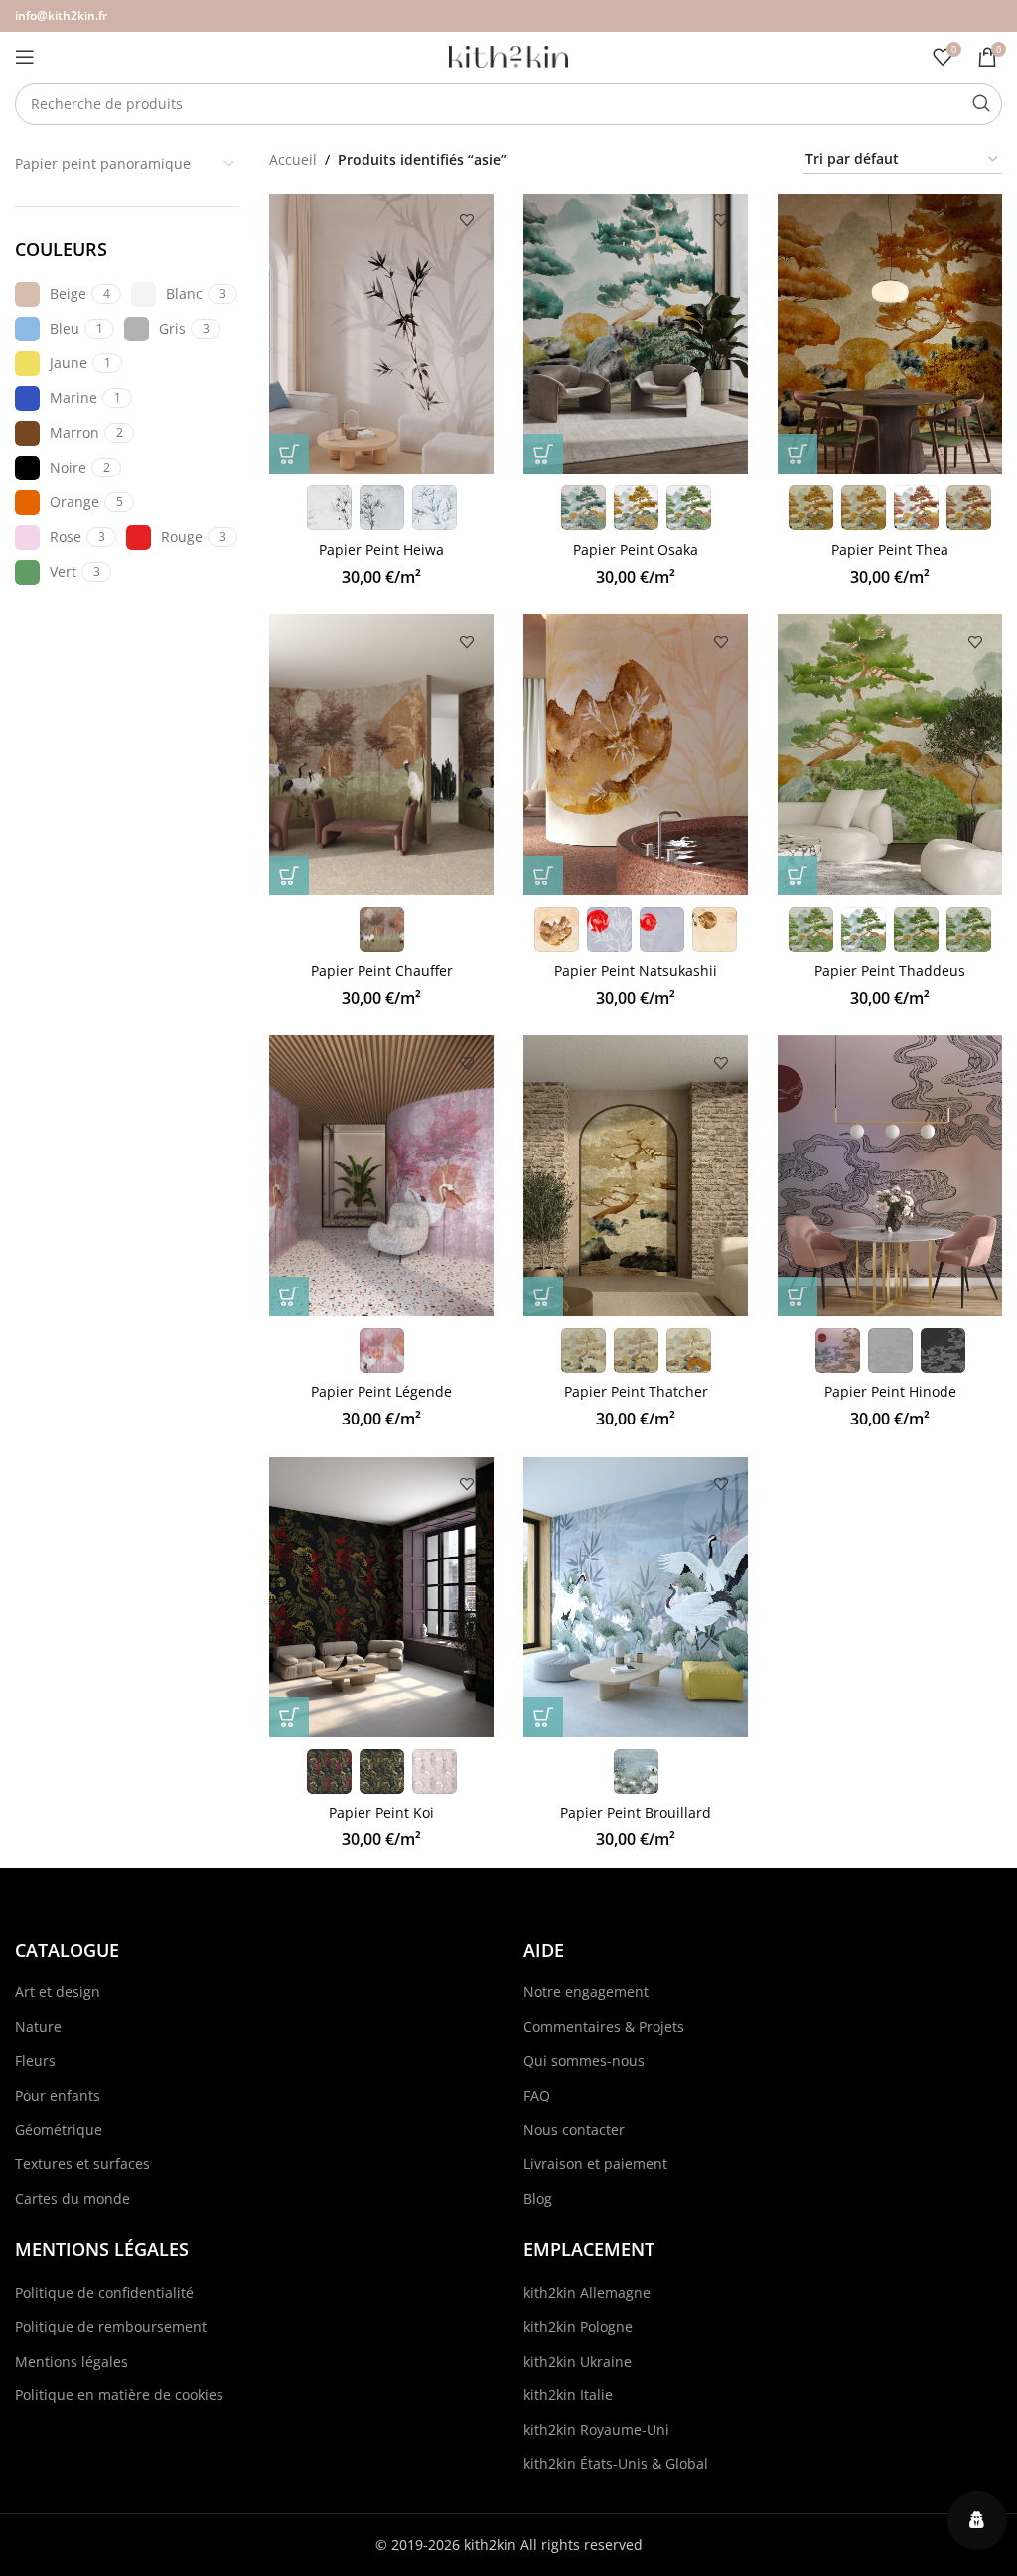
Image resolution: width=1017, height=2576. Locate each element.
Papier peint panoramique (103, 163)
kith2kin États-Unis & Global (616, 2463)
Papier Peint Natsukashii (636, 970)
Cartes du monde (73, 2198)
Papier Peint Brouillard (636, 1812)
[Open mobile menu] (25, 57)
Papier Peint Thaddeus (890, 970)
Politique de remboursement (111, 2326)
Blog (538, 2198)
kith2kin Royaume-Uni (596, 2430)
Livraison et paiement (595, 2164)
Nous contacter (574, 2130)
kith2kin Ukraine (578, 2361)
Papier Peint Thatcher (636, 1391)
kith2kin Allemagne (587, 2293)
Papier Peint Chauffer (382, 970)
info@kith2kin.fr (61, 15)
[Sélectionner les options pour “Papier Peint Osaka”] (543, 454)
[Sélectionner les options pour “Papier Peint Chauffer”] (289, 876)
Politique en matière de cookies (119, 2395)
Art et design (58, 1992)
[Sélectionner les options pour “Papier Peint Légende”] (289, 1296)
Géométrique (59, 2130)
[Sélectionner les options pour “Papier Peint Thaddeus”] (798, 876)
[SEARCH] (981, 104)
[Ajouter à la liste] (466, 221)
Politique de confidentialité (104, 2293)
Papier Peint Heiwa (381, 549)
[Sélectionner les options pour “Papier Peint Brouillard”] (543, 1717)
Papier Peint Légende (381, 1391)
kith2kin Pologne (578, 2326)
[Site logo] (508, 55)
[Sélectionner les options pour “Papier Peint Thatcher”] (543, 1296)
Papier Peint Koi (381, 1812)
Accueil (293, 159)
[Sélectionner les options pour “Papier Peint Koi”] (289, 1717)
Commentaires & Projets (604, 2027)
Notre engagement (586, 1992)
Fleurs (35, 2060)
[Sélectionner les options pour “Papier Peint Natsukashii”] (543, 876)
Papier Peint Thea (890, 549)
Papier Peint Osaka (636, 549)
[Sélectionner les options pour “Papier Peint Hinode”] (798, 1296)
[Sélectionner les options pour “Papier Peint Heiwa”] (289, 454)
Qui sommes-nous (584, 2060)
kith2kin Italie (568, 2395)
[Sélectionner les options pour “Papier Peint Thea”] (798, 454)
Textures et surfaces (82, 2164)
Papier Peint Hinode (890, 1391)
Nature (38, 2027)
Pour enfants (58, 2095)
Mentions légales (72, 2361)
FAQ (537, 2095)
